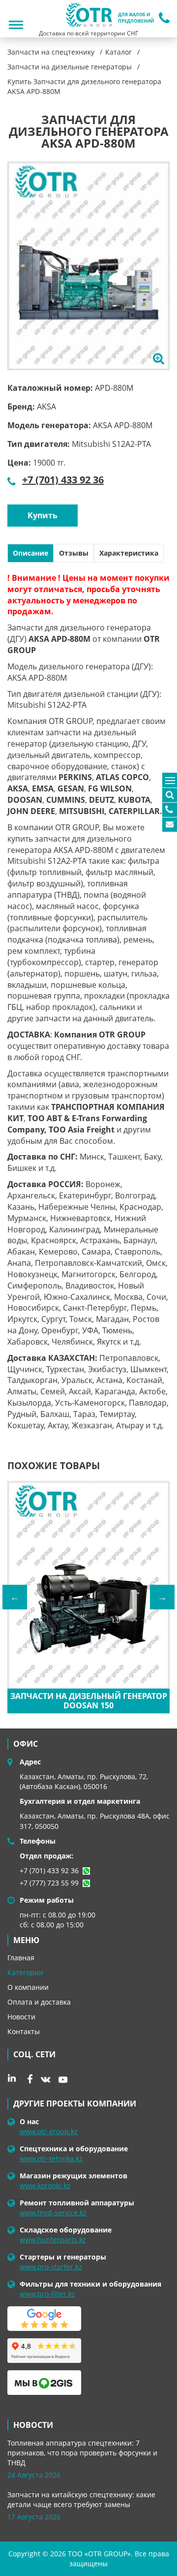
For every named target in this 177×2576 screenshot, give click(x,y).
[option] (88, 266)
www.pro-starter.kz (51, 2267)
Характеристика (129, 553)
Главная (21, 1958)
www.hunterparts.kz (53, 2240)
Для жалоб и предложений (136, 18)
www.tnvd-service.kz (53, 2213)
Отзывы (74, 553)
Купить (43, 515)
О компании (28, 1987)
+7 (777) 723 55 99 (49, 1883)
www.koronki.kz (45, 2185)
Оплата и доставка (39, 2002)
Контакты (24, 2031)
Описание (30, 553)
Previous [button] (15, 1597)
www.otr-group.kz (49, 2131)
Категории (25, 1972)
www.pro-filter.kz (47, 2294)
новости (33, 2425)
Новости (21, 2017)
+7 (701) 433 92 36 (63, 480)
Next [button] (162, 1597)
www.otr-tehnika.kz (51, 2158)
